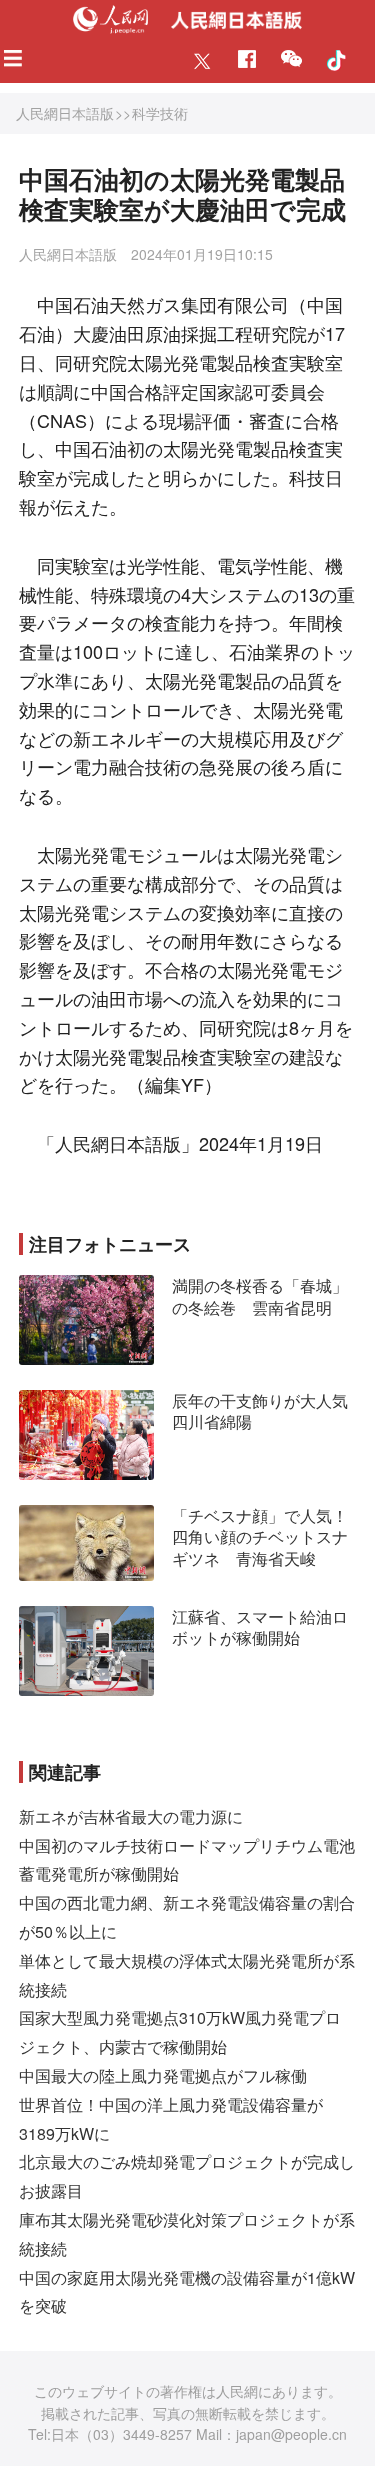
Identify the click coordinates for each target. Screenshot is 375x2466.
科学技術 (160, 113)
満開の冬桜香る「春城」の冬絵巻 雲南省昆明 (260, 1296)
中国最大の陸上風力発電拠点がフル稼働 (163, 2075)
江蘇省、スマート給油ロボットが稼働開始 (260, 1627)
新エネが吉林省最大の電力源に (131, 1816)
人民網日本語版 (65, 113)
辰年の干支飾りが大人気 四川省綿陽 (268, 1411)
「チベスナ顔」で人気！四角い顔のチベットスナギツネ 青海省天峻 (260, 1537)
